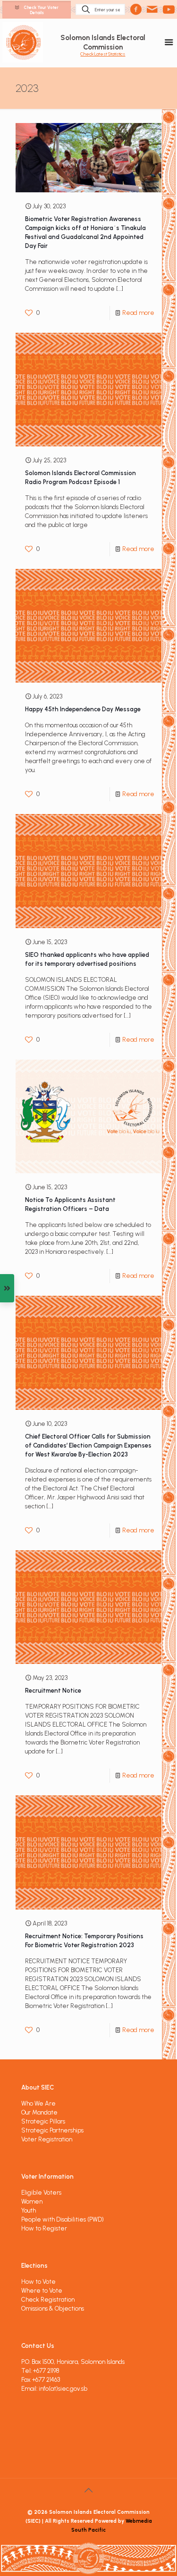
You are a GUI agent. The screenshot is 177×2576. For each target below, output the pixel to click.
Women (32, 2202)
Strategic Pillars (43, 2121)
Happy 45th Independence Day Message (83, 709)
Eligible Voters (41, 2193)
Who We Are (38, 2103)
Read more (138, 313)
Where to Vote (42, 2291)
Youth (29, 2210)
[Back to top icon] (89, 2490)
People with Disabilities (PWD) (63, 2219)
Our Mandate (39, 2112)
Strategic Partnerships (52, 2130)
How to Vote (38, 2282)
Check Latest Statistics (103, 54)
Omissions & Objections (53, 2309)
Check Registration (48, 2300)
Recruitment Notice (53, 1691)
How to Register (44, 2228)
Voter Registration (47, 2139)
